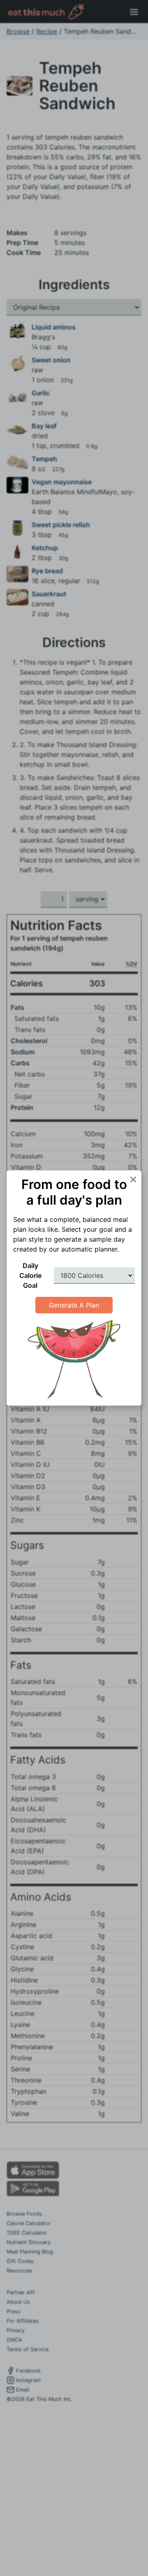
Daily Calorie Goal (30, 1275)
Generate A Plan (74, 1305)
